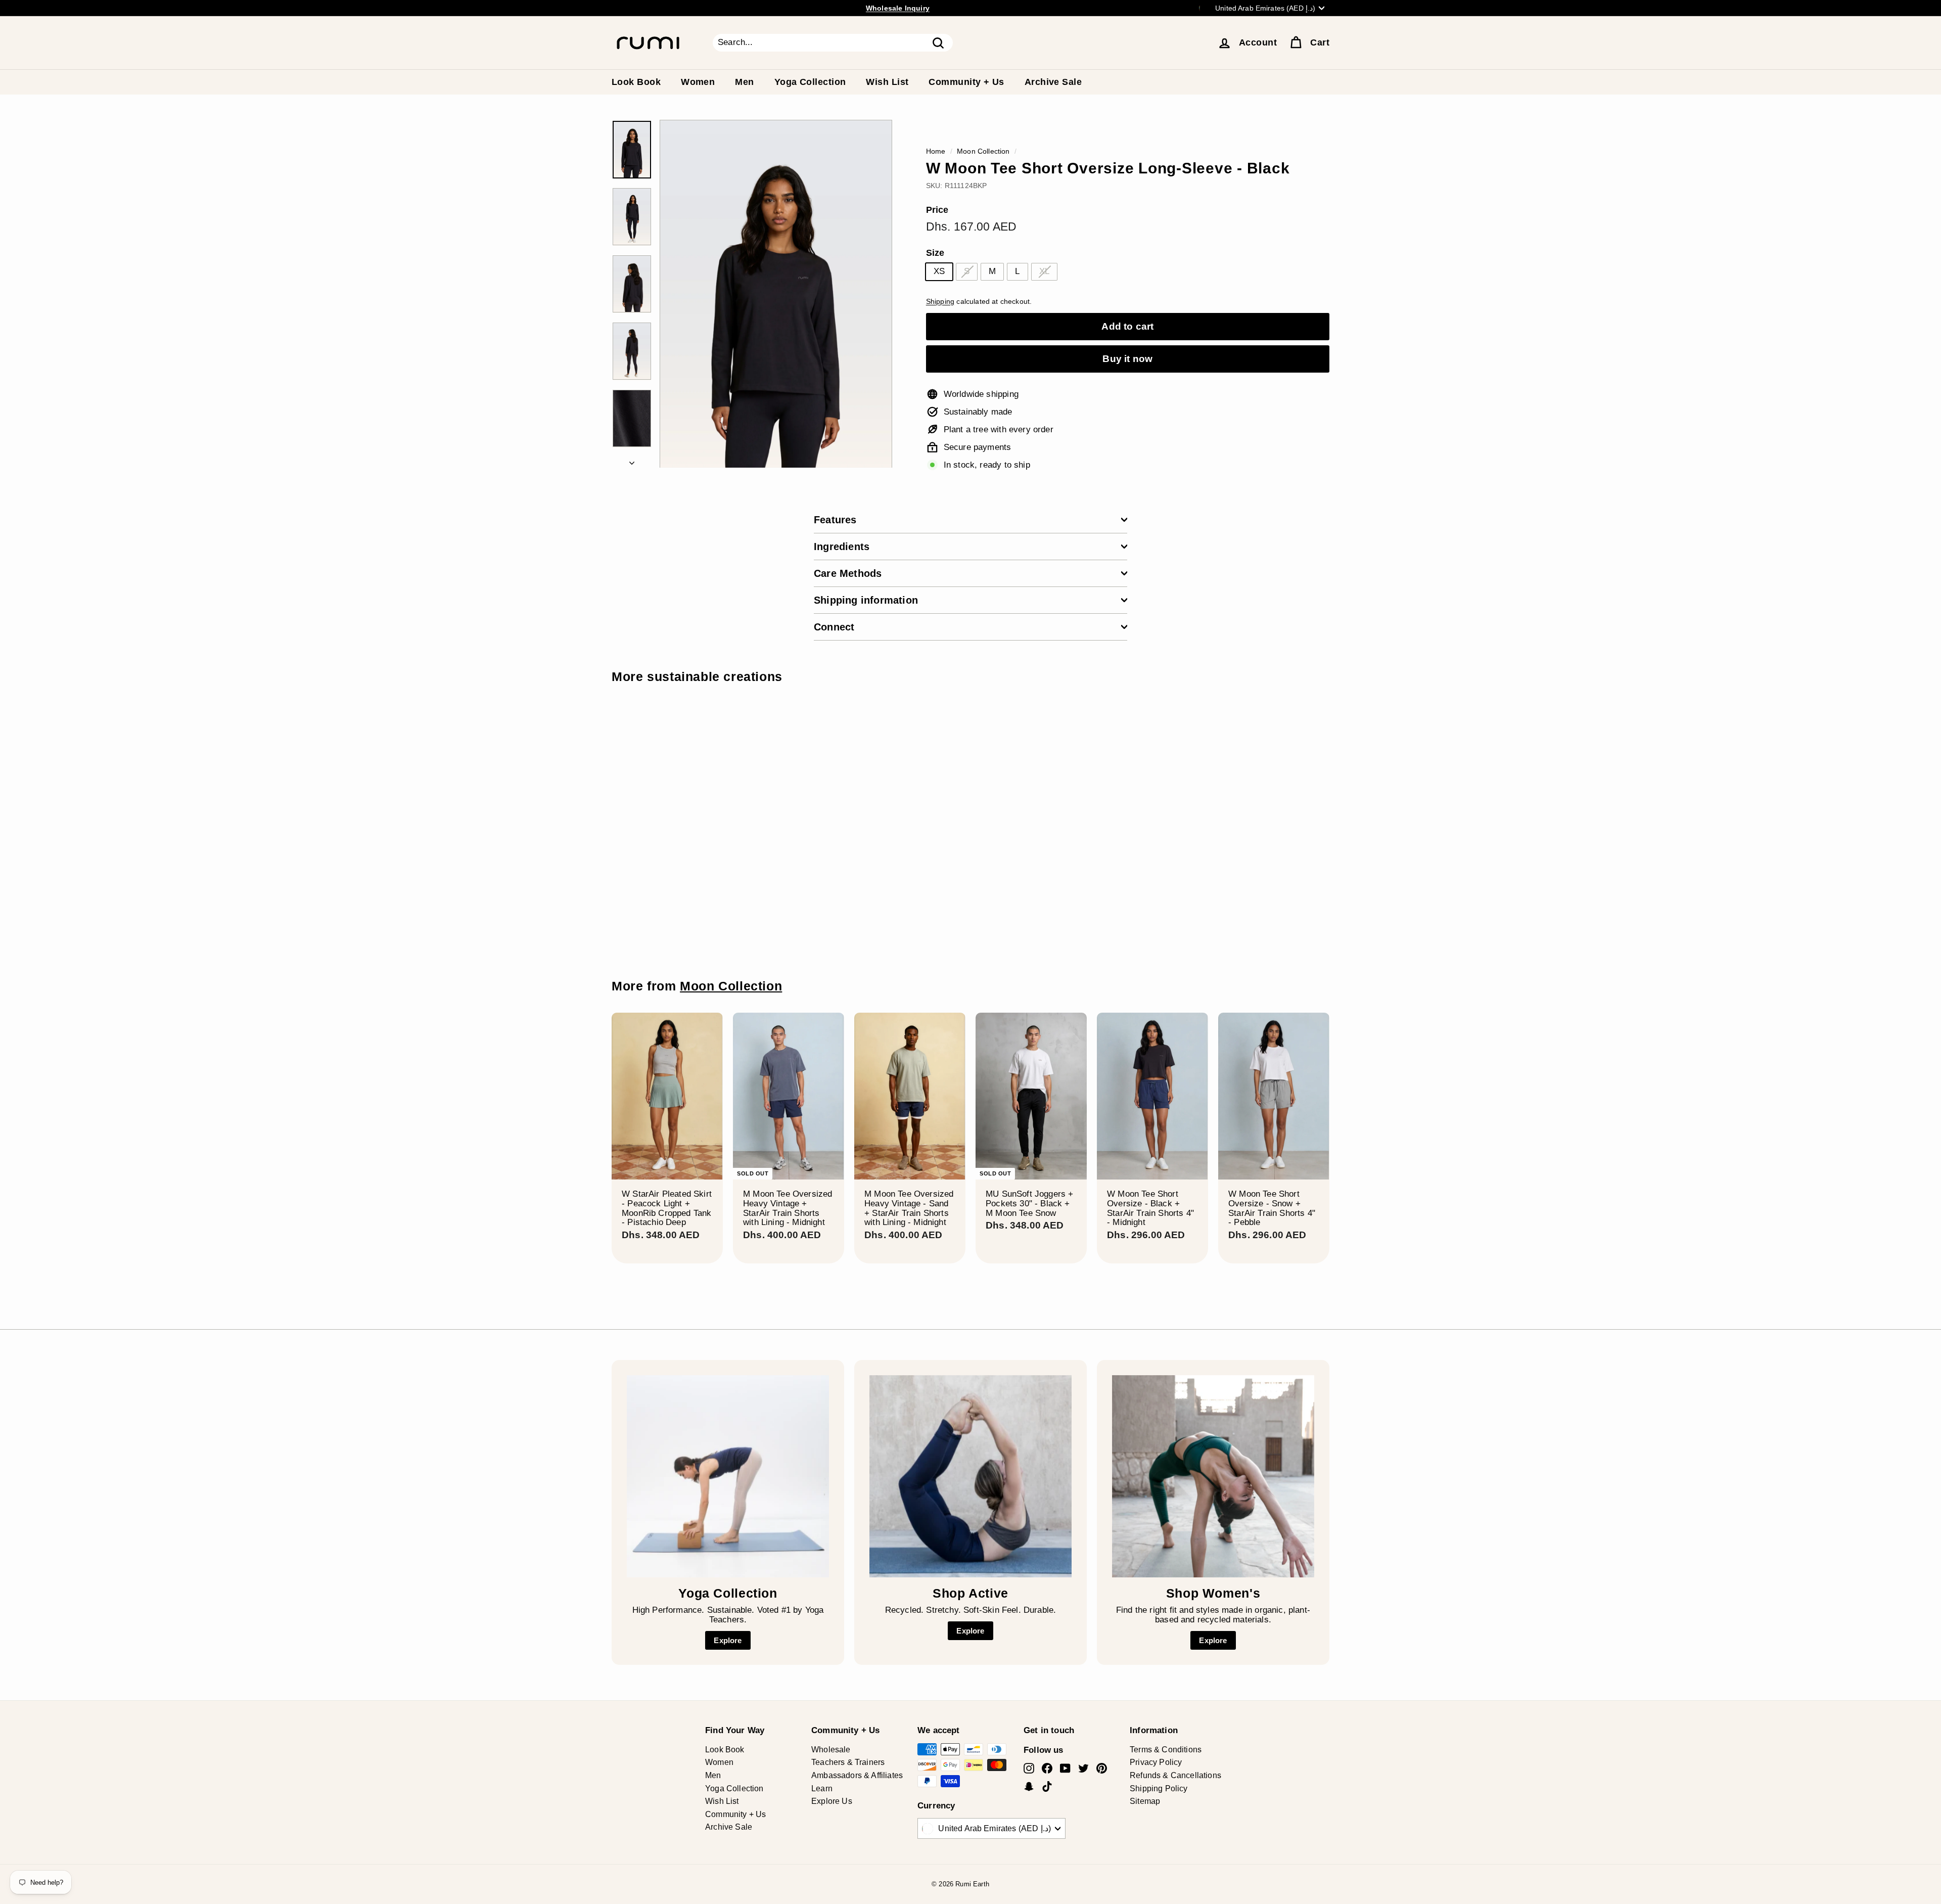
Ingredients (842, 547)
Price (937, 210)
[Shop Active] (970, 1476)
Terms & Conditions (1166, 1750)
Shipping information (866, 600)
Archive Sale (1053, 82)
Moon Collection (983, 151)
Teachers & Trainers (848, 1762)
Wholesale (831, 1750)
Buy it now (1127, 359)
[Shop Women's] (1213, 1476)
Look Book (636, 82)
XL (1044, 271)
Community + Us (966, 82)
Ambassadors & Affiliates (857, 1775)
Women (698, 82)
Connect (834, 627)
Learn (822, 1788)
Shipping (940, 301)
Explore (728, 1640)
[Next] (632, 461)
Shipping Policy (1159, 1788)
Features (835, 520)
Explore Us (832, 1801)
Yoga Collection (810, 82)
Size (935, 253)
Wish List (887, 82)
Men (744, 82)
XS (939, 271)
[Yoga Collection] (728, 1476)
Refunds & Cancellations (1175, 1775)
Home (936, 151)
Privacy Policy (1156, 1762)
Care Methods (848, 573)
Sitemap (1145, 1801)
